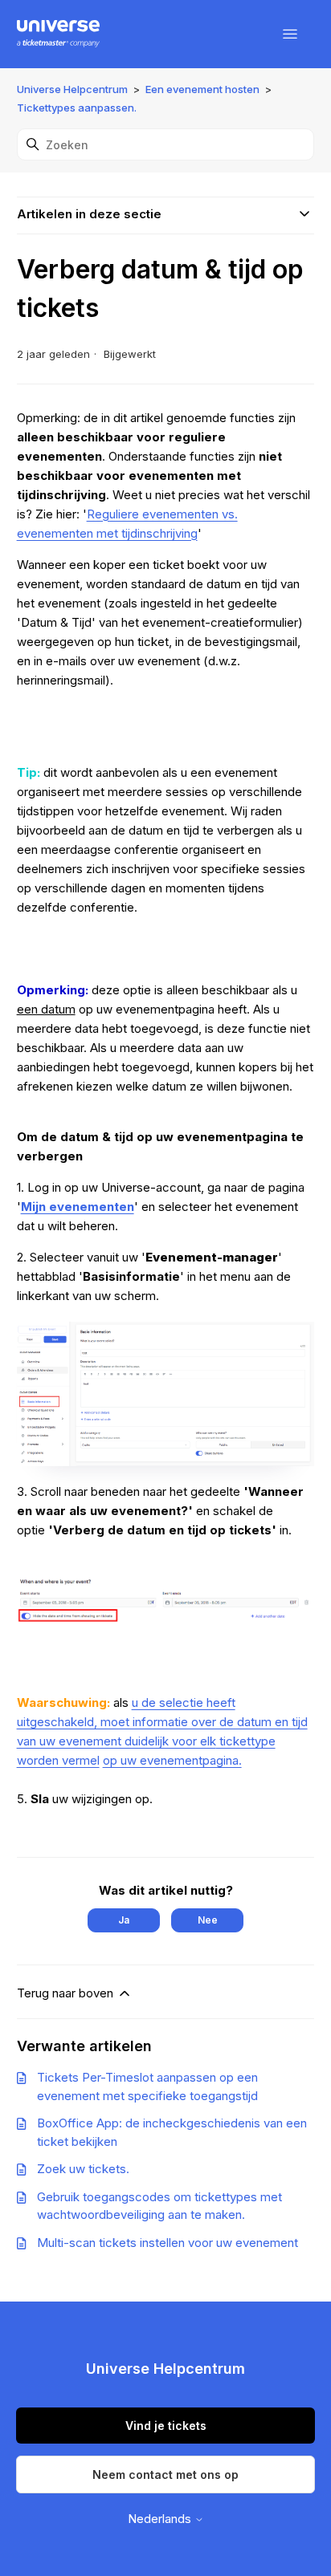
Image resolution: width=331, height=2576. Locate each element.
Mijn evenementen (78, 1207)
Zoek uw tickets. (83, 2169)
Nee (208, 1920)
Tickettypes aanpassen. (77, 108)
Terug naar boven (67, 1993)
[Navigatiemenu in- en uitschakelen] (290, 35)
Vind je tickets (166, 2426)
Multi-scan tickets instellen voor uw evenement (168, 2243)
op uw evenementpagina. (172, 1760)
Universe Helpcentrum (72, 89)
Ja (124, 1920)
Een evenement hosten (202, 89)
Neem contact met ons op (165, 2474)
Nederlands (161, 2519)
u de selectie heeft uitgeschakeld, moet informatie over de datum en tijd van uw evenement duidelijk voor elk (162, 1722)
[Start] (58, 35)
